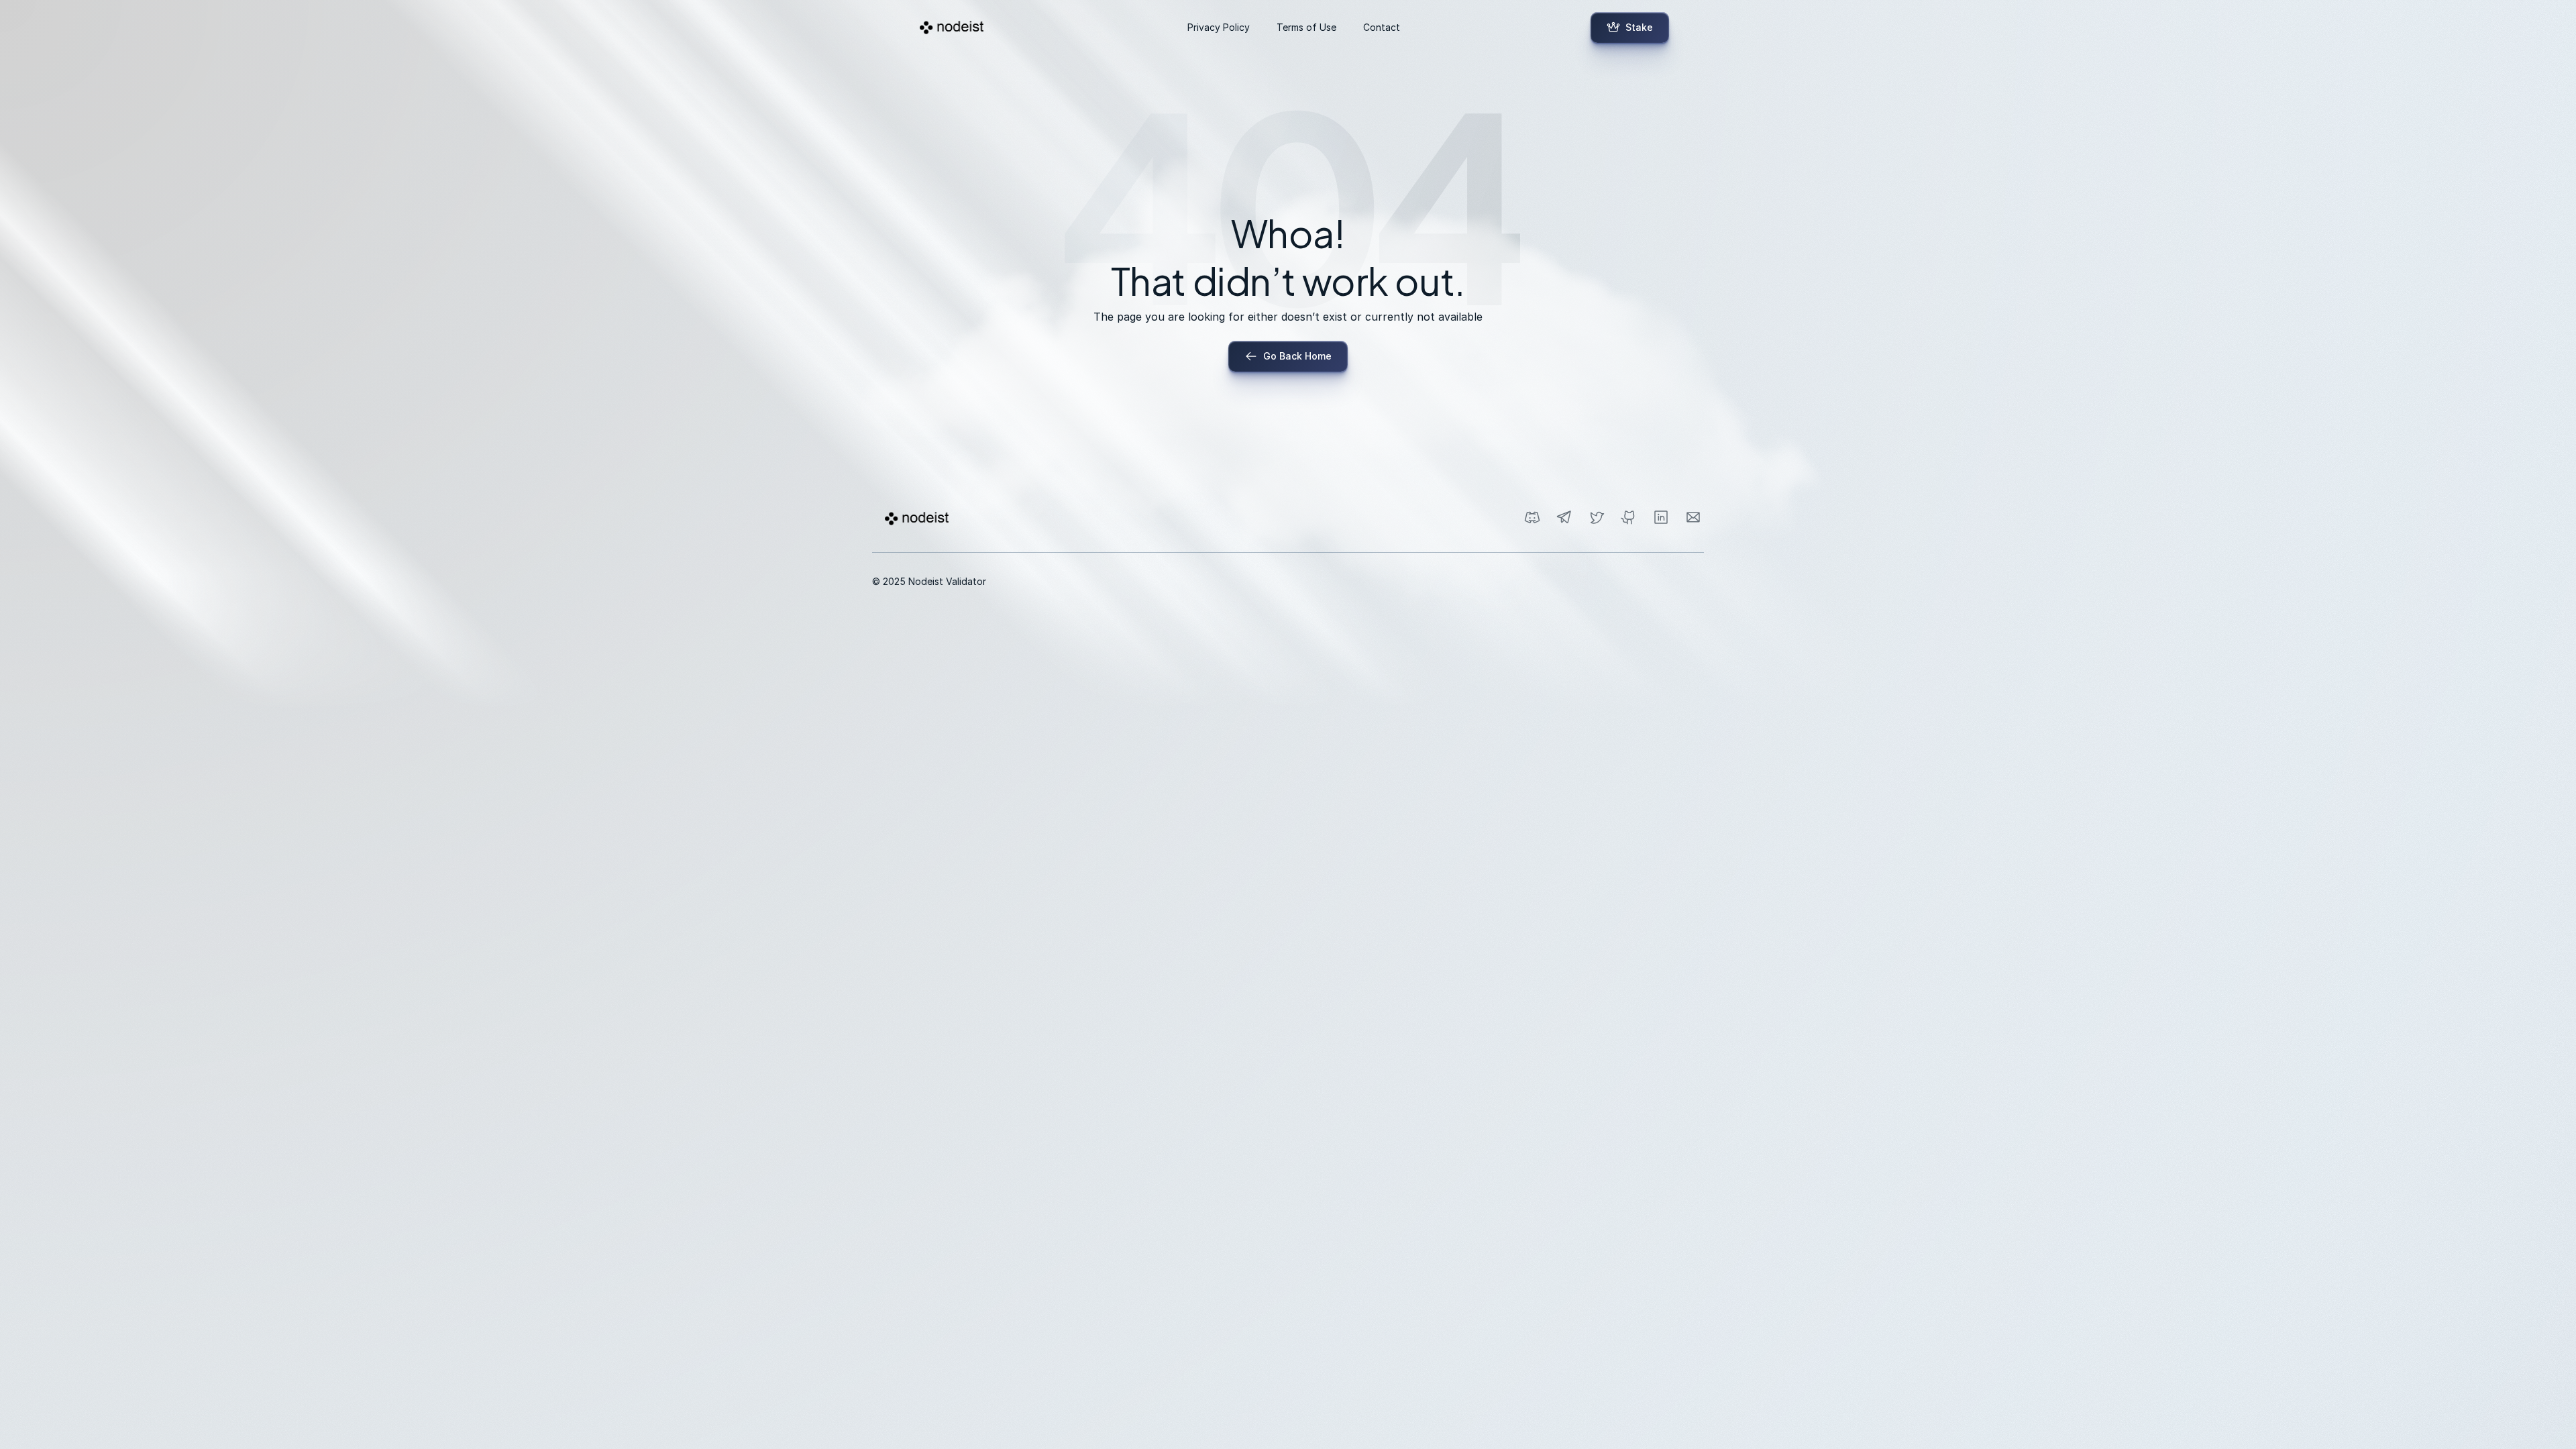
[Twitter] (1597, 517)
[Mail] (1693, 517)
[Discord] (1532, 517)
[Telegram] (1564, 517)
